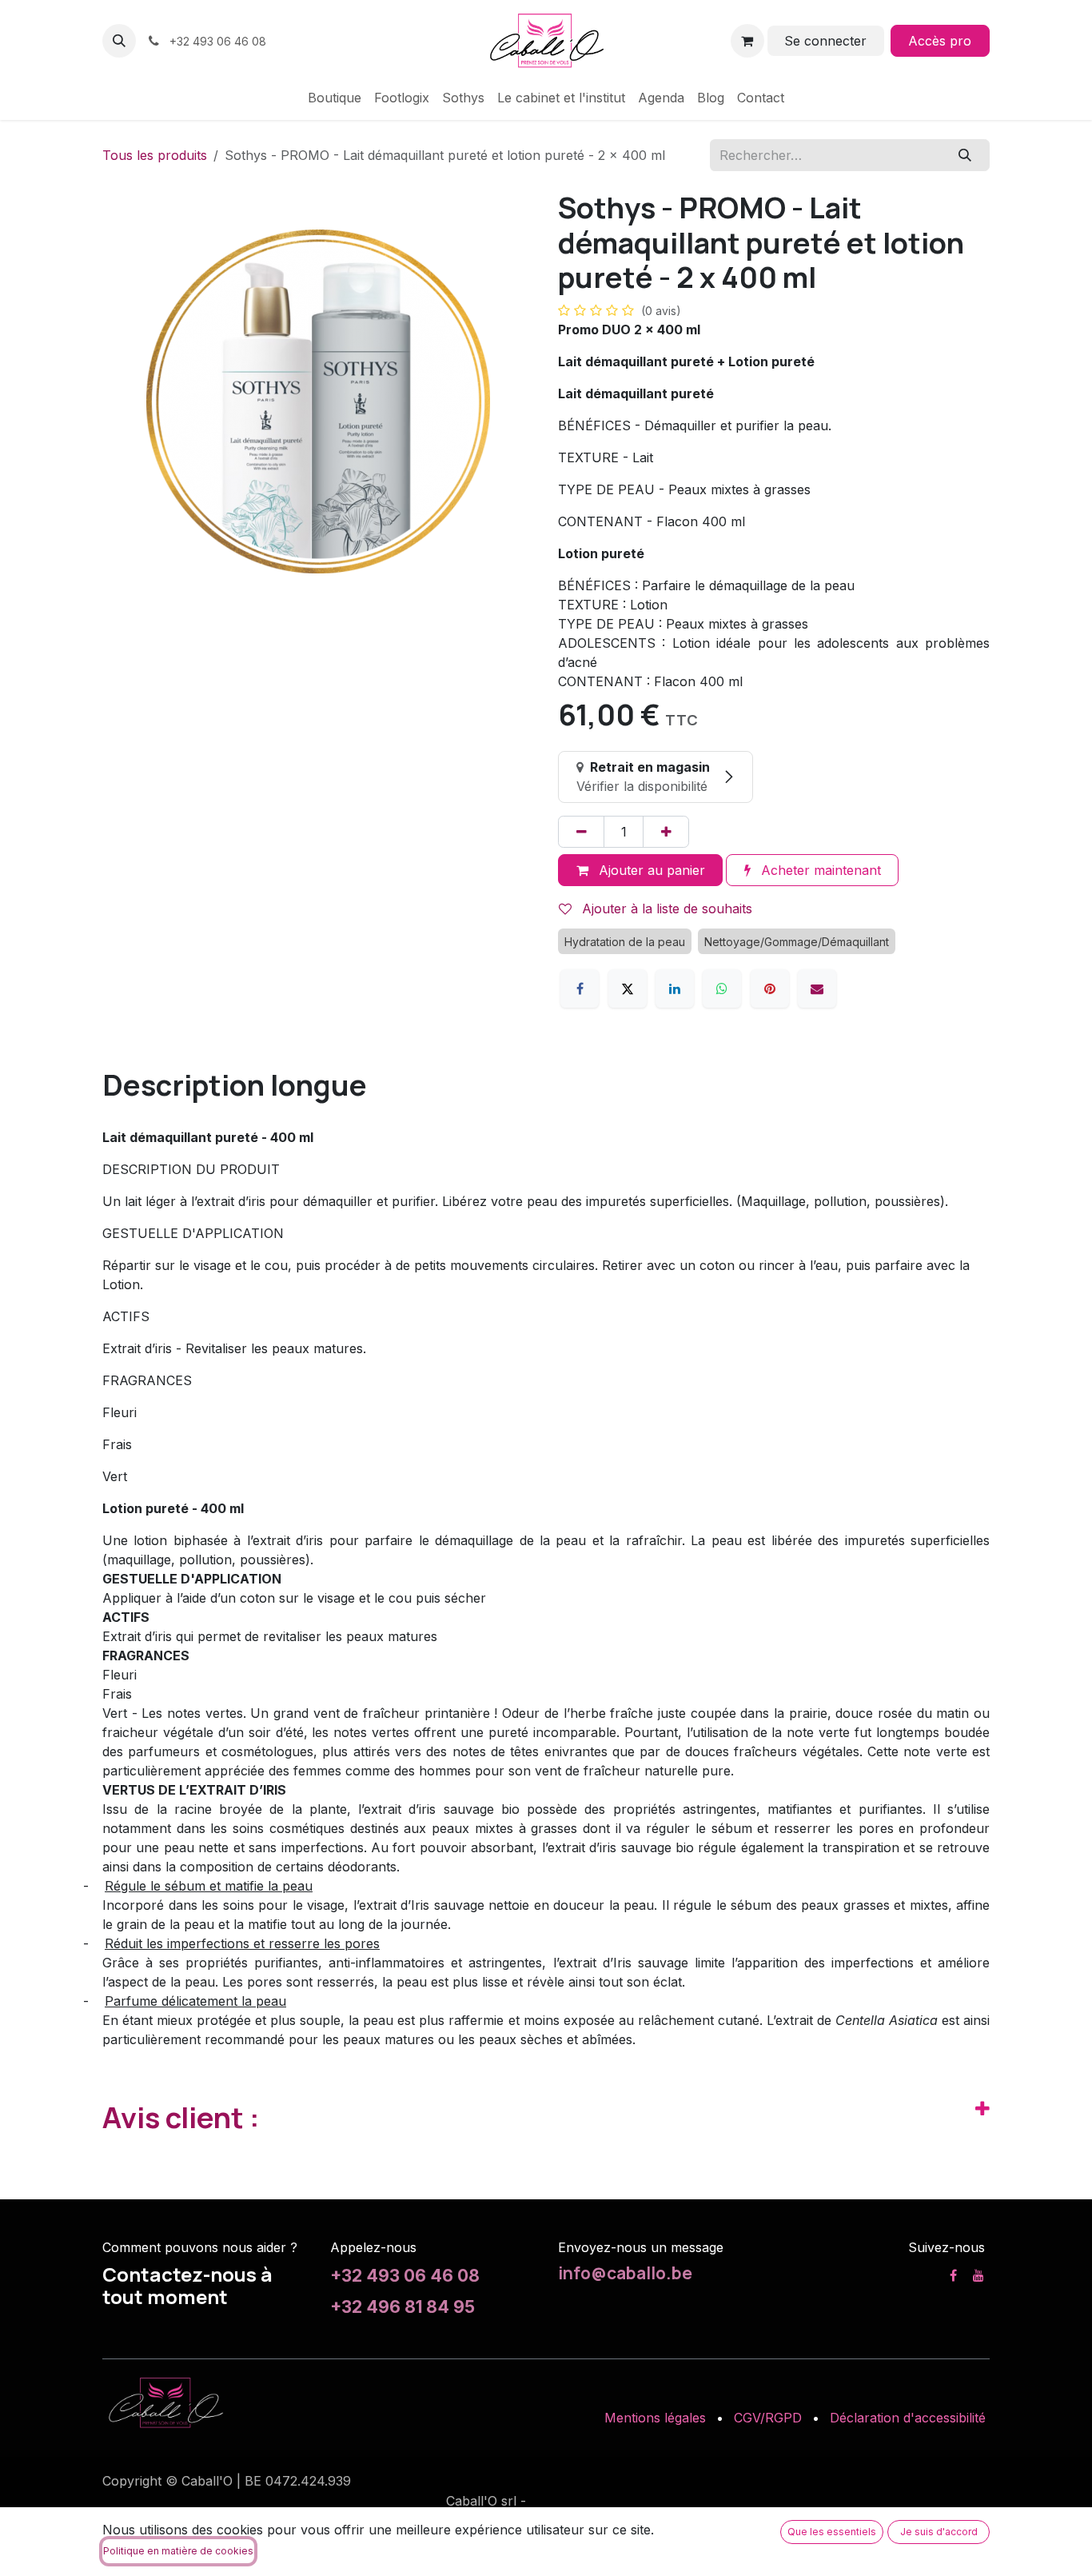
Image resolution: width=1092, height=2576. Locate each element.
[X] (628, 988)
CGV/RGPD (768, 2418)
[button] (119, 41)
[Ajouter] (666, 832)
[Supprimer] (581, 832)
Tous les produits (155, 155)
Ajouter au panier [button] (650, 870)
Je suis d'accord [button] (939, 2532)
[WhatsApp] (722, 988)
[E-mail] (817, 988)
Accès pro (940, 41)
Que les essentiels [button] (832, 2532)
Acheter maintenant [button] (819, 870)
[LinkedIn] (675, 988)
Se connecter (825, 41)
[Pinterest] (770, 988)
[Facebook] (580, 988)
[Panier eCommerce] (747, 41)
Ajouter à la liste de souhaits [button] (665, 909)
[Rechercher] (965, 155)
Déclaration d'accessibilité (908, 2418)
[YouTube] (978, 2275)
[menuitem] (335, 98)
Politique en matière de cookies (178, 2551)
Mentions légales (655, 2418)
